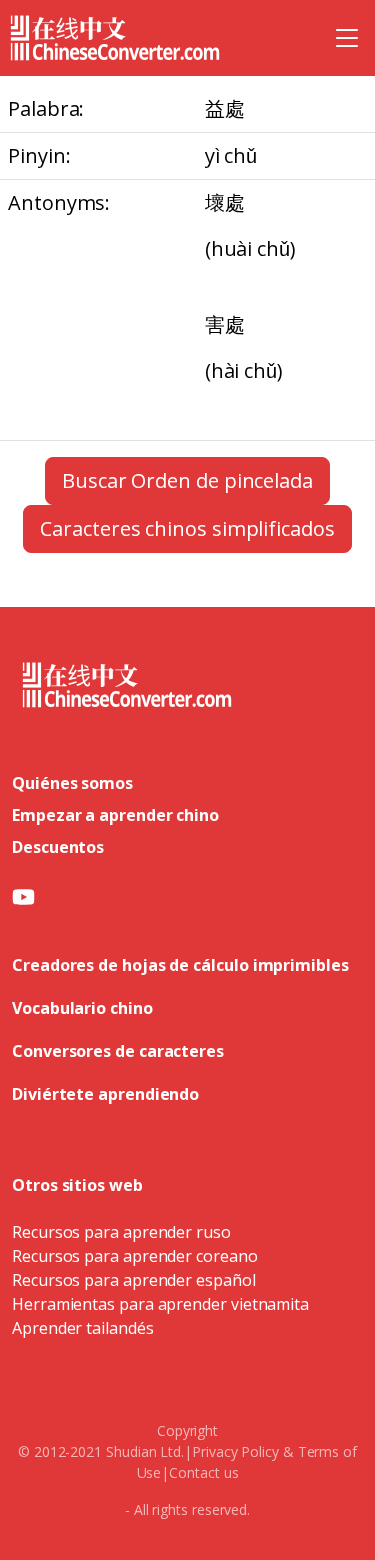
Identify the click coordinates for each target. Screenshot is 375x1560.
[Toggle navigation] (347, 38)
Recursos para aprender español (134, 1280)
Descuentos (58, 847)
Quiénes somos (72, 783)
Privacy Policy (235, 1451)
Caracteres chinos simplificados (187, 528)
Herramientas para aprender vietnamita (160, 1304)
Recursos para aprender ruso (121, 1232)
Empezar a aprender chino (115, 815)
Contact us (203, 1472)
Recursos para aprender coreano (135, 1256)
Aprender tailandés (83, 1328)
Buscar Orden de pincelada (187, 480)
